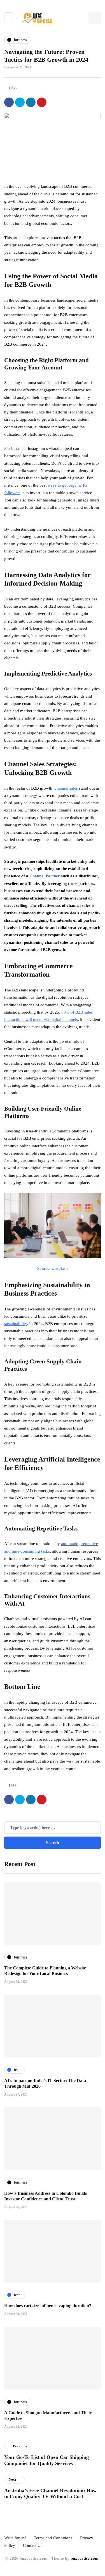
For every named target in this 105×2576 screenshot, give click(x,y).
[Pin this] (42, 102)
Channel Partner (45, 876)
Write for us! (15, 2538)
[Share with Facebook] (9, 102)
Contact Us (33, 2545)
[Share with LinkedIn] (31, 102)
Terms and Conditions (53, 2538)
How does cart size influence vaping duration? (48, 2306)
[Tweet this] (20, 102)
